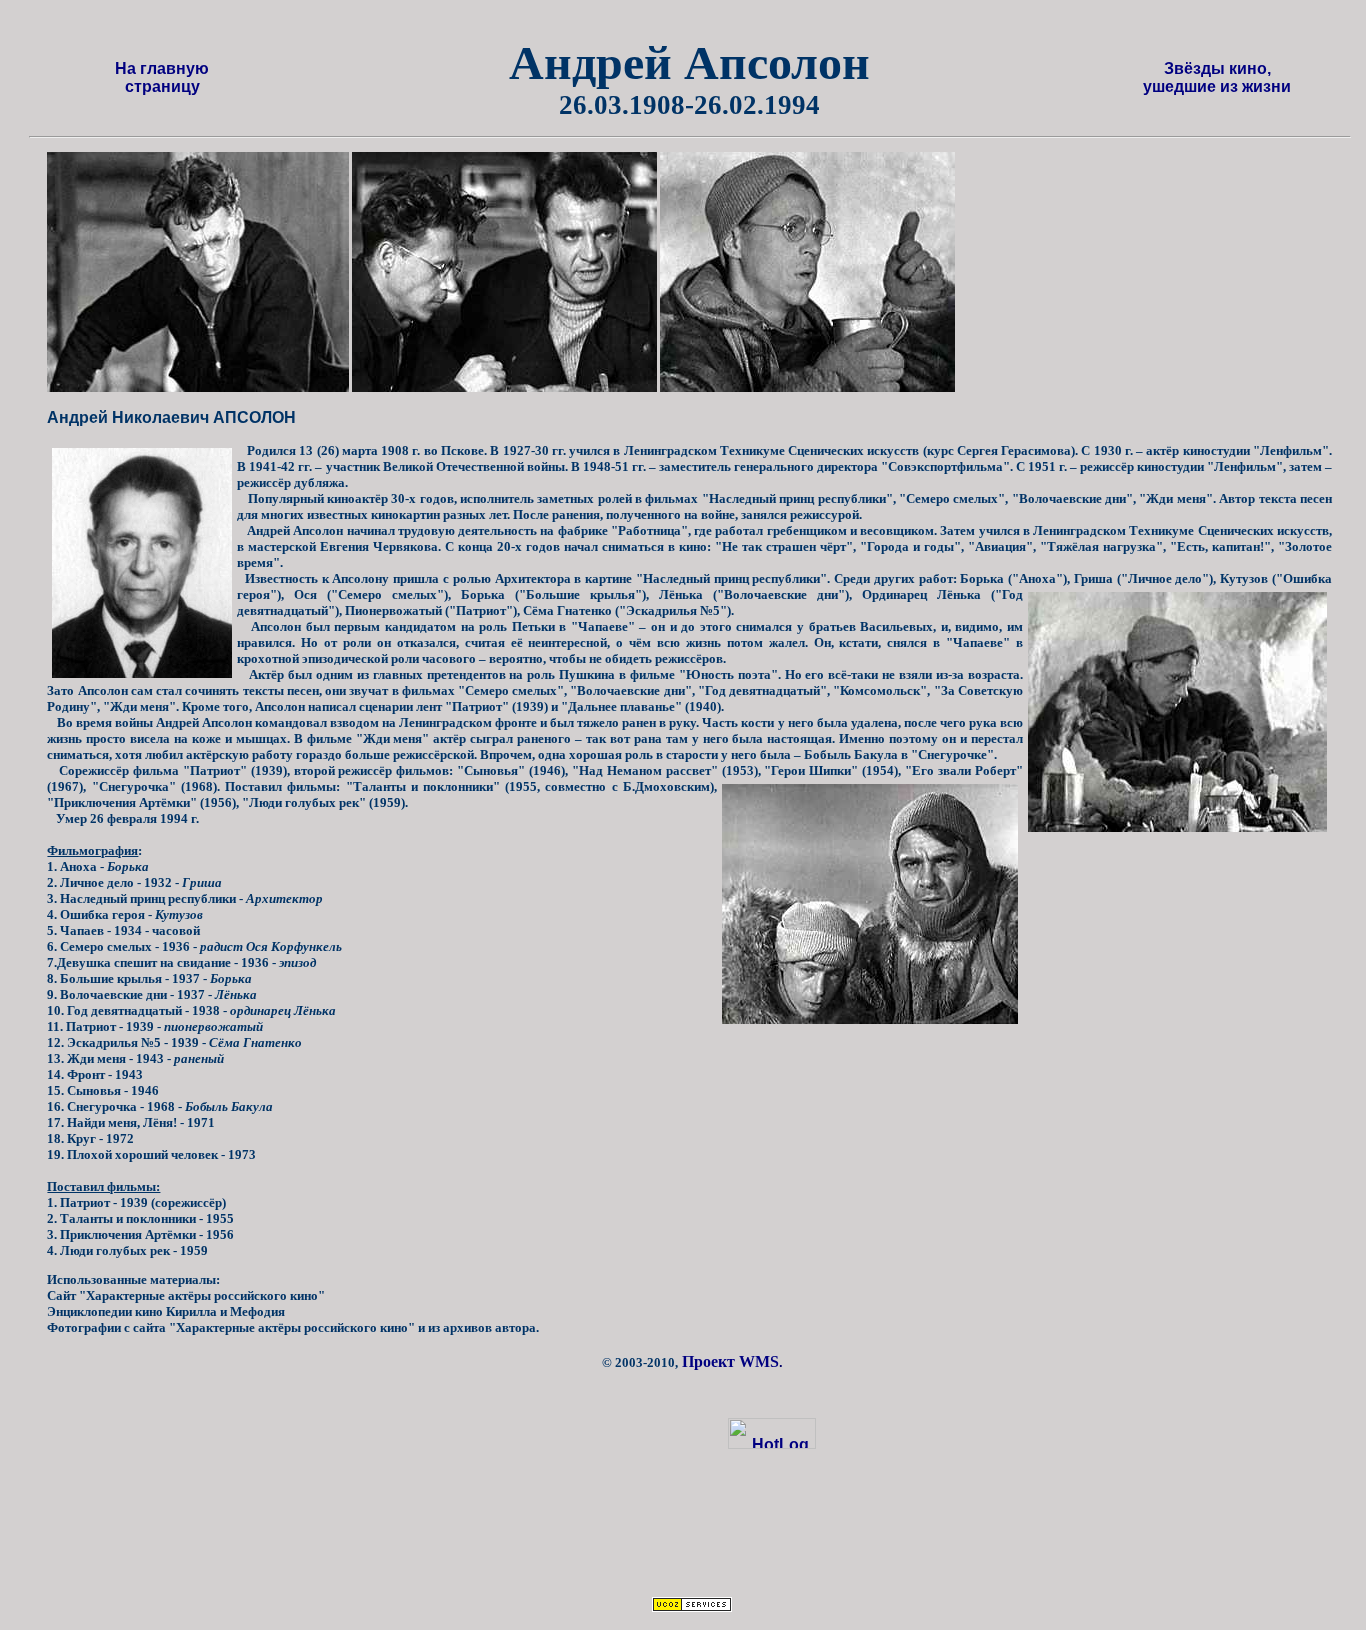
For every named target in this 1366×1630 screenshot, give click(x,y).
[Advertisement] (711, 1538)
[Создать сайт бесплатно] (692, 1606)
